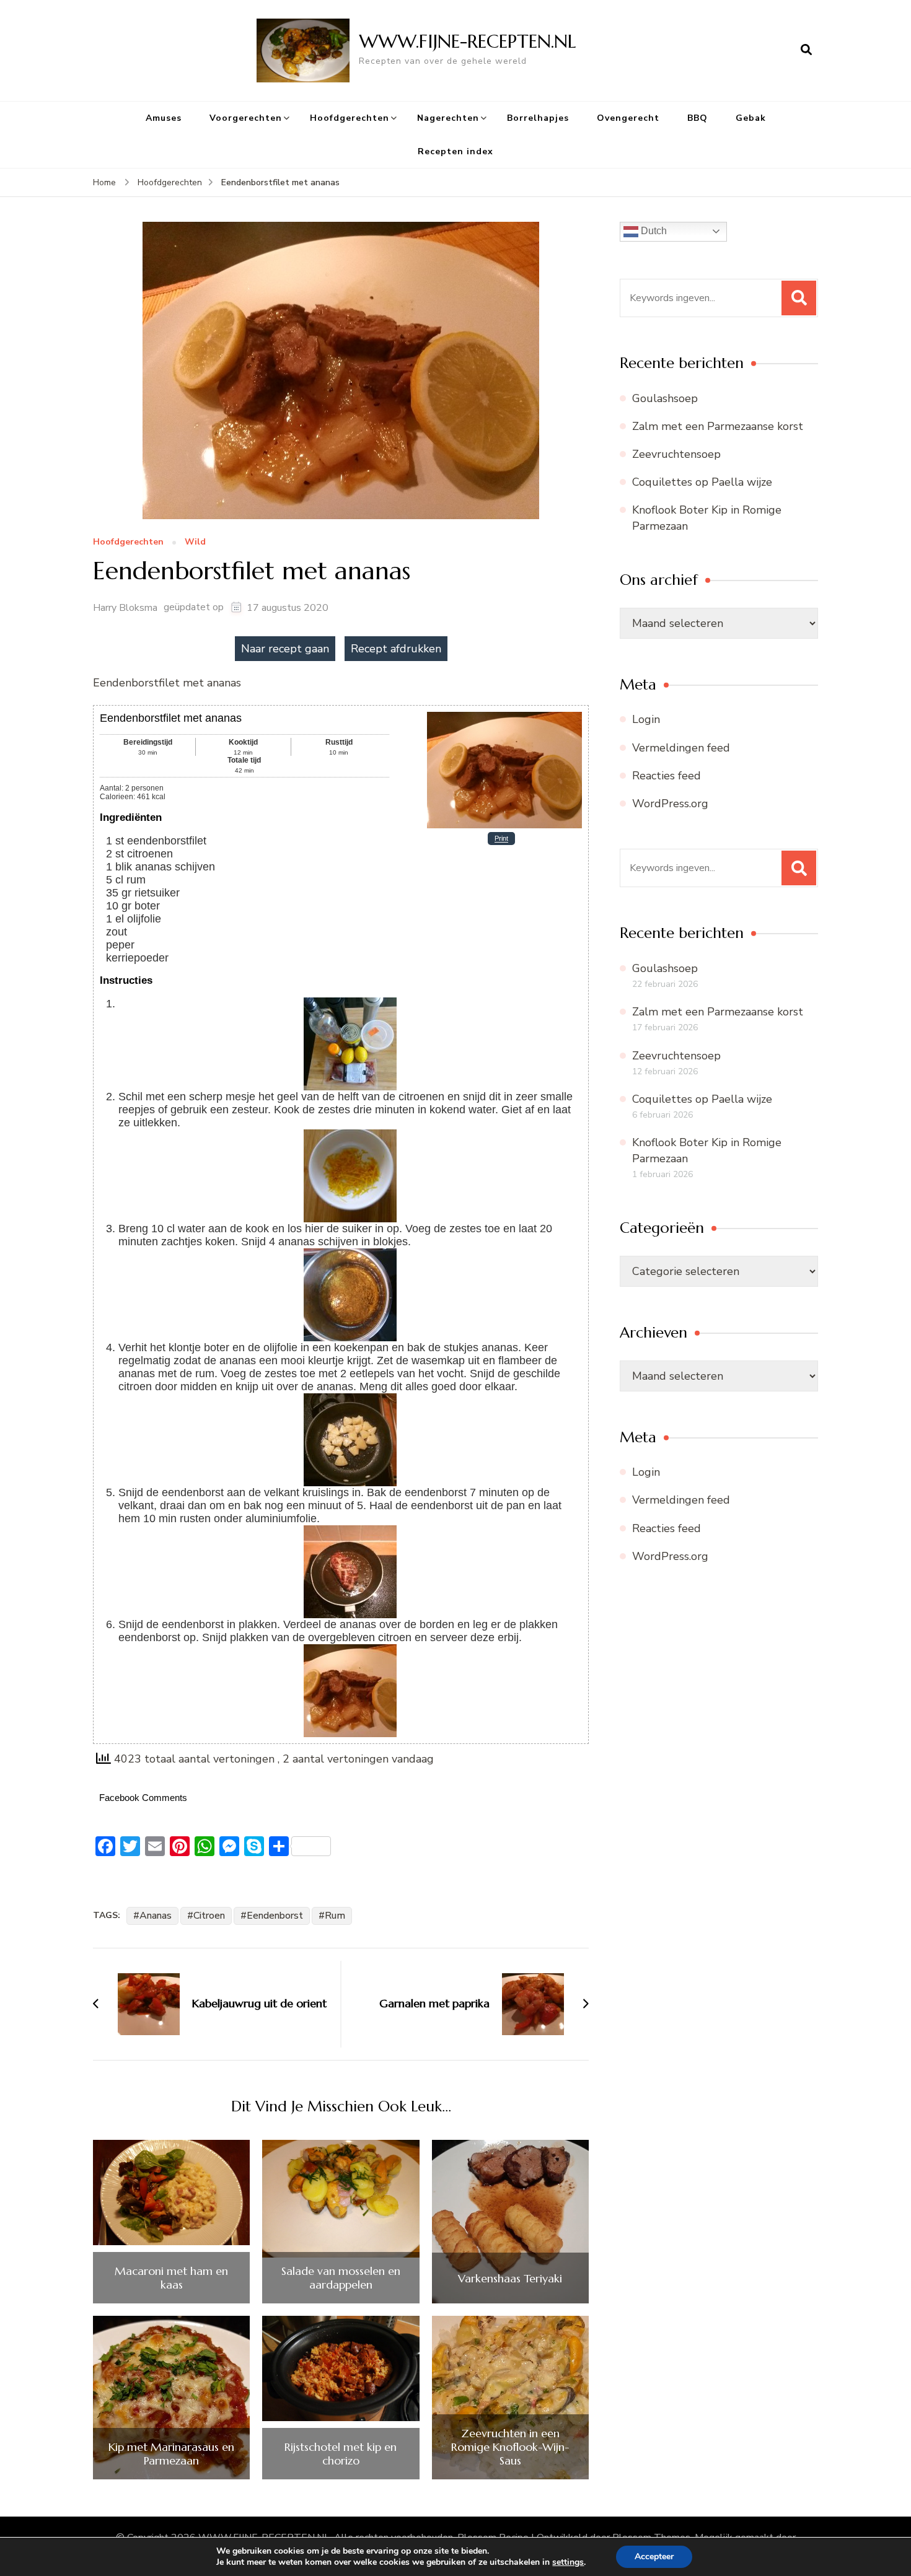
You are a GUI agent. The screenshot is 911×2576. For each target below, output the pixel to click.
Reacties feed (667, 776)
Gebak (751, 118)
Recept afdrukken (396, 649)
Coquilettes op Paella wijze (702, 482)
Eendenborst (275, 1916)
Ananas (156, 1916)
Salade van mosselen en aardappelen (341, 2278)
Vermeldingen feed (681, 748)
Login (646, 719)
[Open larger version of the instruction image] (350, 1004)
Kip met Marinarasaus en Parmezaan (171, 2454)
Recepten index (455, 151)
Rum (335, 1916)
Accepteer (654, 2556)
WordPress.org (670, 804)
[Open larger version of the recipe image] (504, 716)
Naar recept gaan (285, 649)
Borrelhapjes (538, 118)
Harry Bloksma (125, 608)
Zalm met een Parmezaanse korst (718, 426)
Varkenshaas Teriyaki (510, 2279)
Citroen (209, 1916)
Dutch (653, 231)
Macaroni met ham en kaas (171, 2278)
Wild (195, 542)
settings (568, 2562)
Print (501, 839)
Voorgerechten (246, 118)
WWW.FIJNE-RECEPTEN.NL (468, 41)
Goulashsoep (665, 398)
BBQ (698, 118)
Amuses (164, 118)
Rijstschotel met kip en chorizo (341, 2454)
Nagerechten (448, 118)
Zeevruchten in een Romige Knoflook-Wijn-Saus (510, 2447)
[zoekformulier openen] (806, 50)
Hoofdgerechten (350, 118)
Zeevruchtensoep (676, 454)
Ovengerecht (628, 118)
